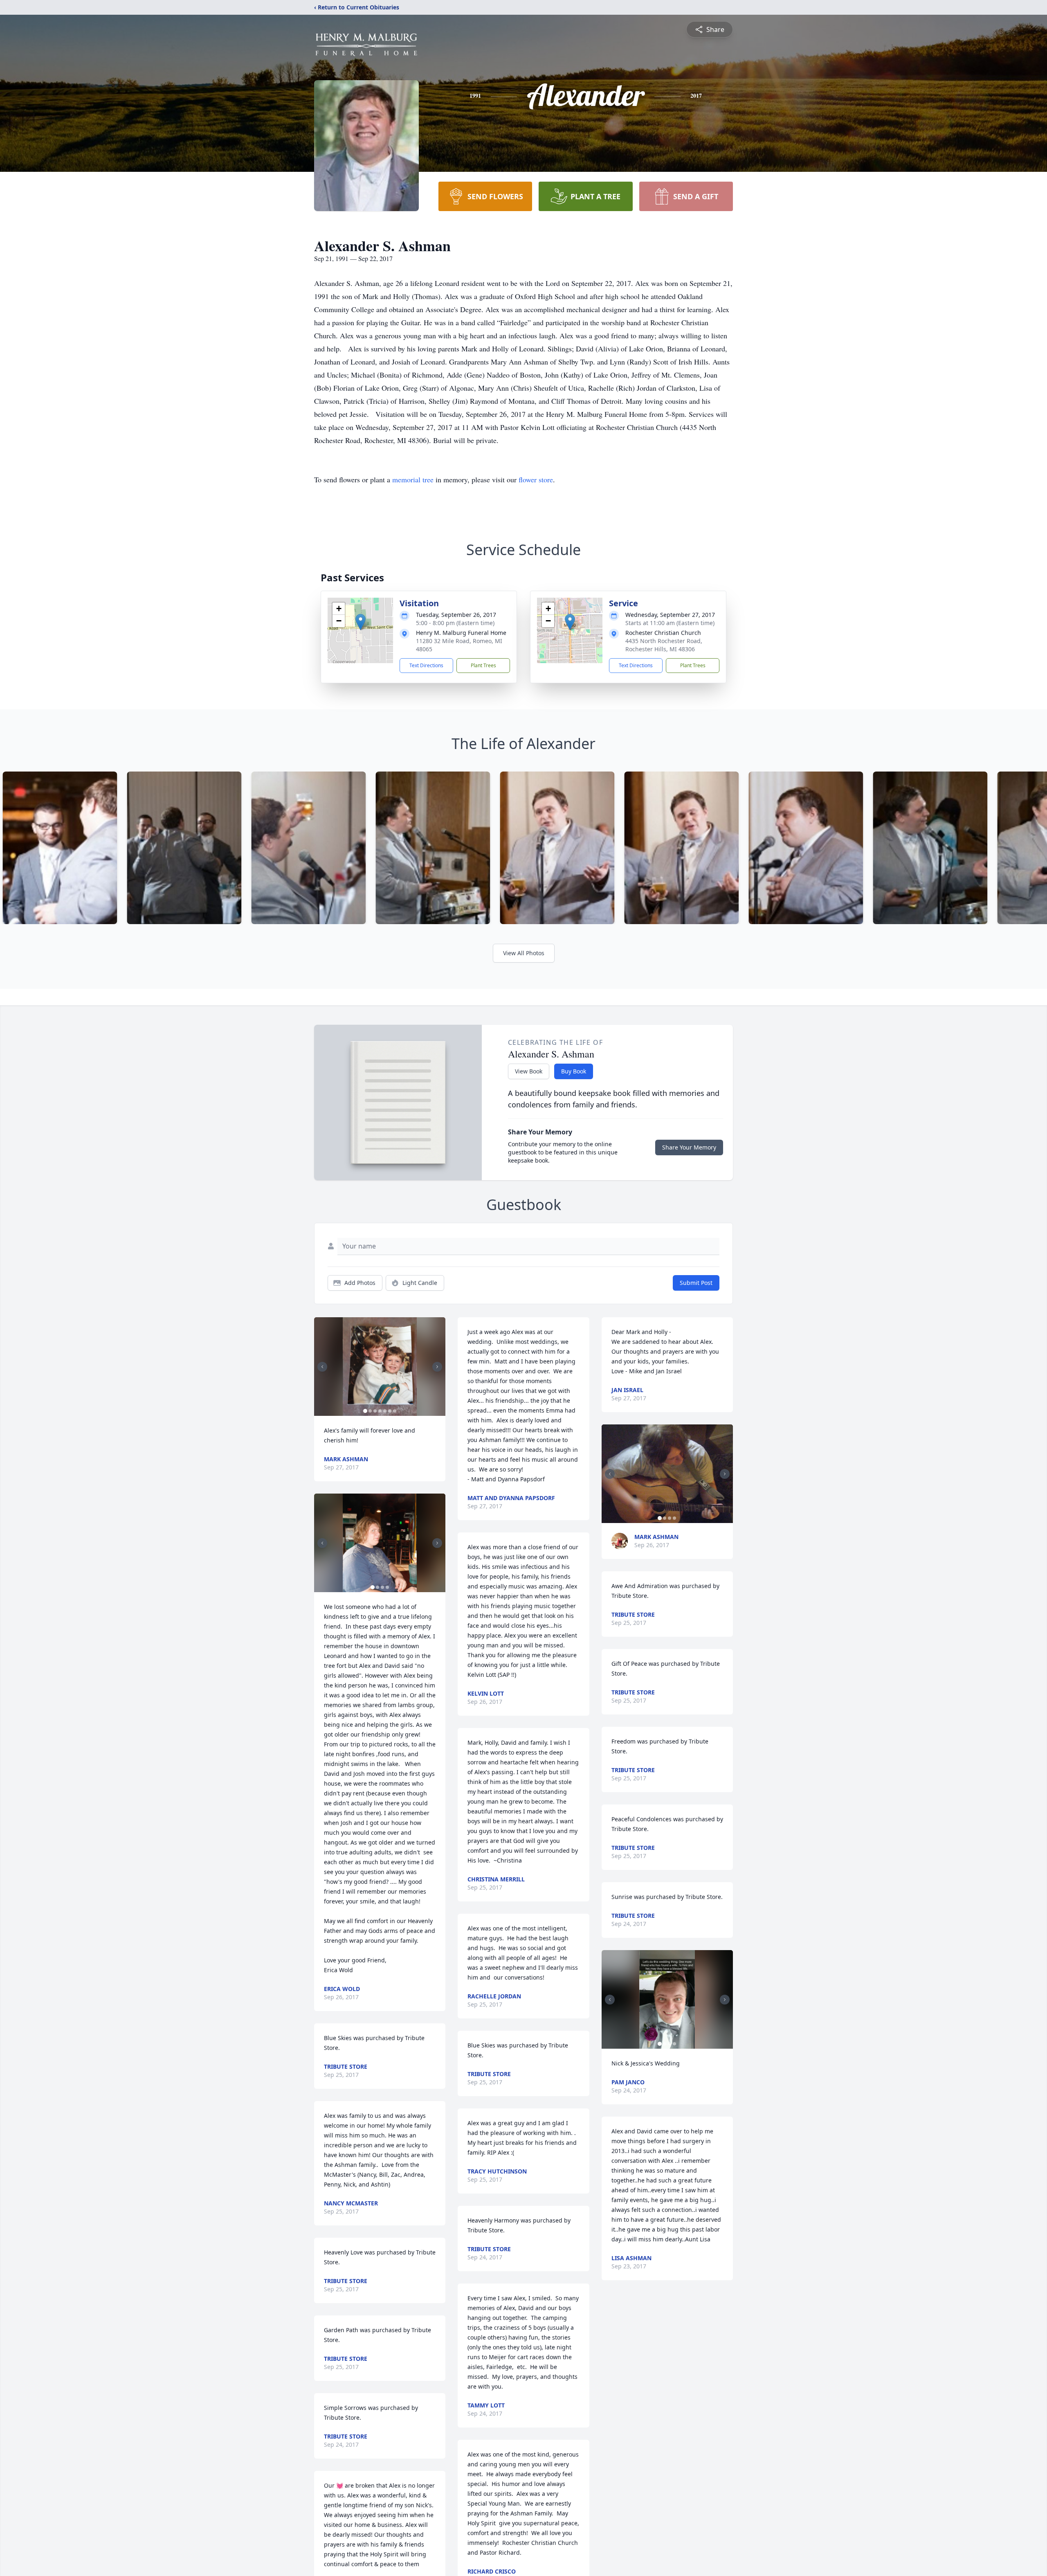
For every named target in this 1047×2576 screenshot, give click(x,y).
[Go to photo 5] (385, 1411)
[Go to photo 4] (380, 1411)
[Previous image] (322, 1367)
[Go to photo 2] (370, 1411)
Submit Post (696, 1283)
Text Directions (426, 665)
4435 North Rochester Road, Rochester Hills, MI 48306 (664, 645)
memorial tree (413, 479)
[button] (361, 622)
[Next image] (437, 1367)
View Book (529, 1071)
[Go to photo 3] (375, 1411)
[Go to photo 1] (365, 1411)
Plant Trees (483, 665)
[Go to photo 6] (390, 1411)
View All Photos (524, 953)
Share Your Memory (689, 1147)
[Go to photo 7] (395, 1411)
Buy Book (574, 1071)
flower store (536, 479)
